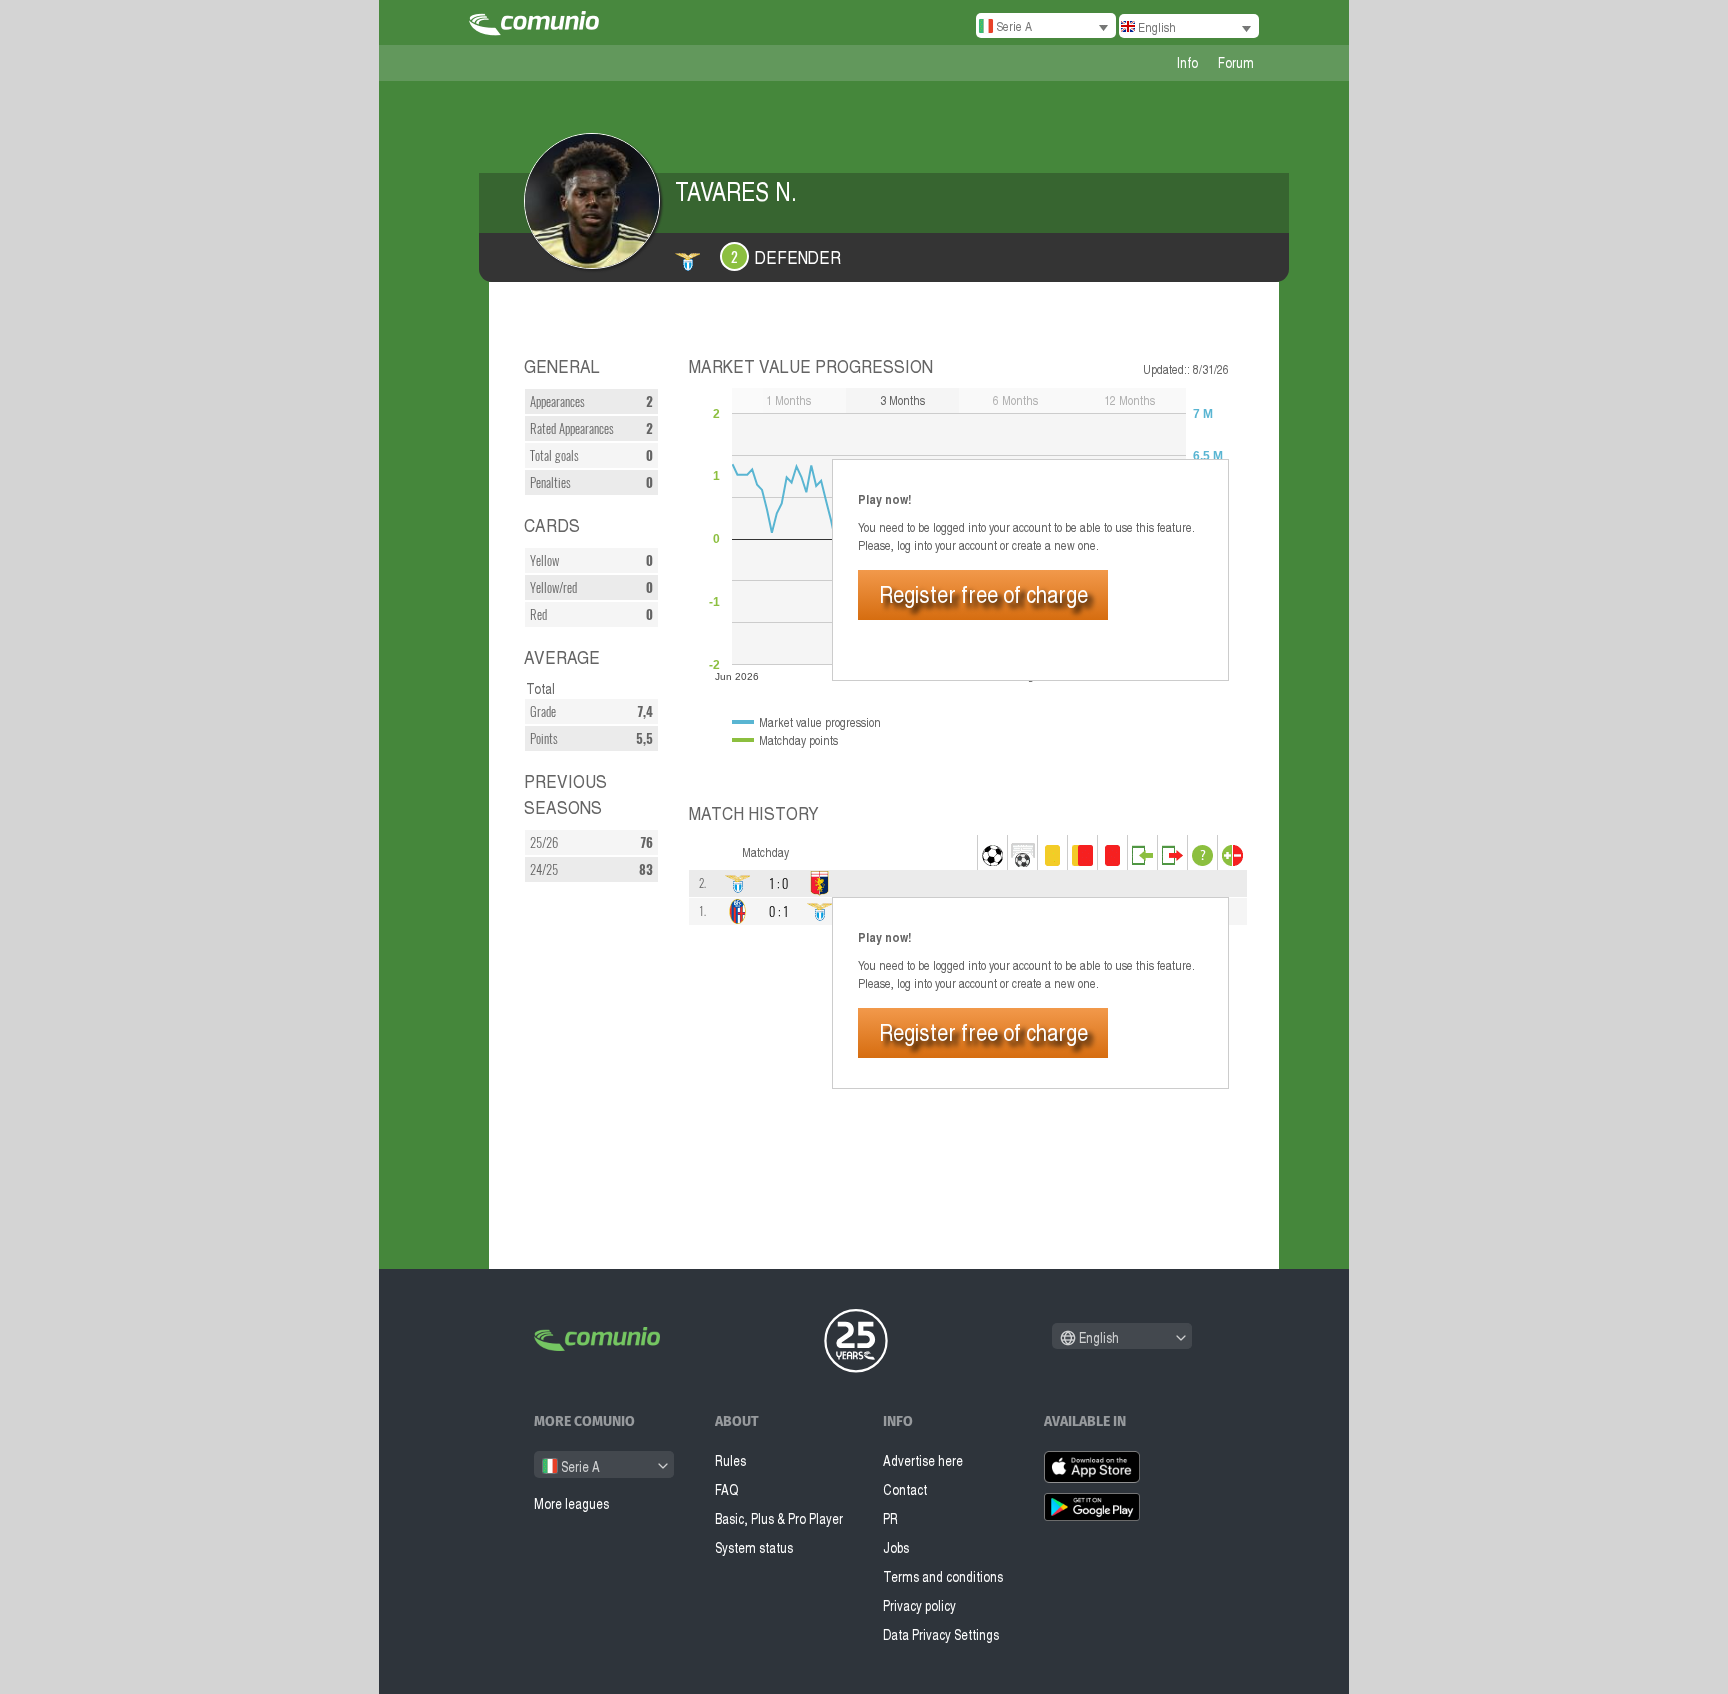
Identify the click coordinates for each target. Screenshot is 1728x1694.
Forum (1236, 62)
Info (1187, 62)
